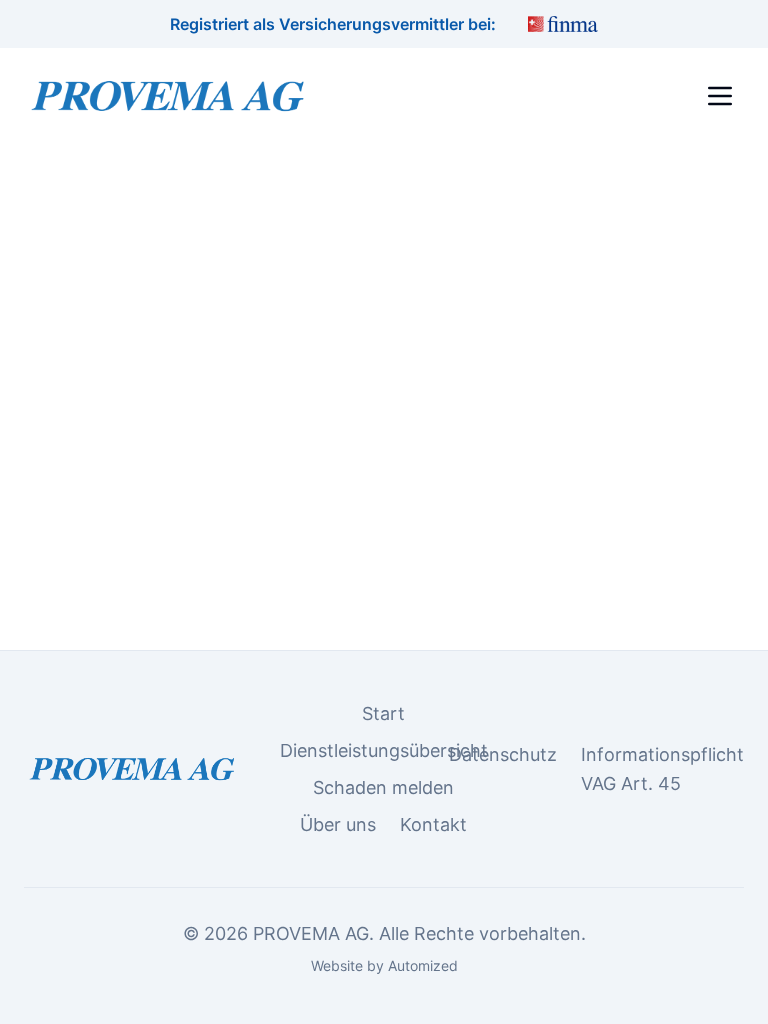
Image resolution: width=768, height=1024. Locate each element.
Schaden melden (383, 787)
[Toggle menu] (720, 96)
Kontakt (433, 824)
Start (383, 713)
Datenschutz (503, 754)
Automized (423, 965)
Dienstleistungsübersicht (384, 750)
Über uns (338, 824)
